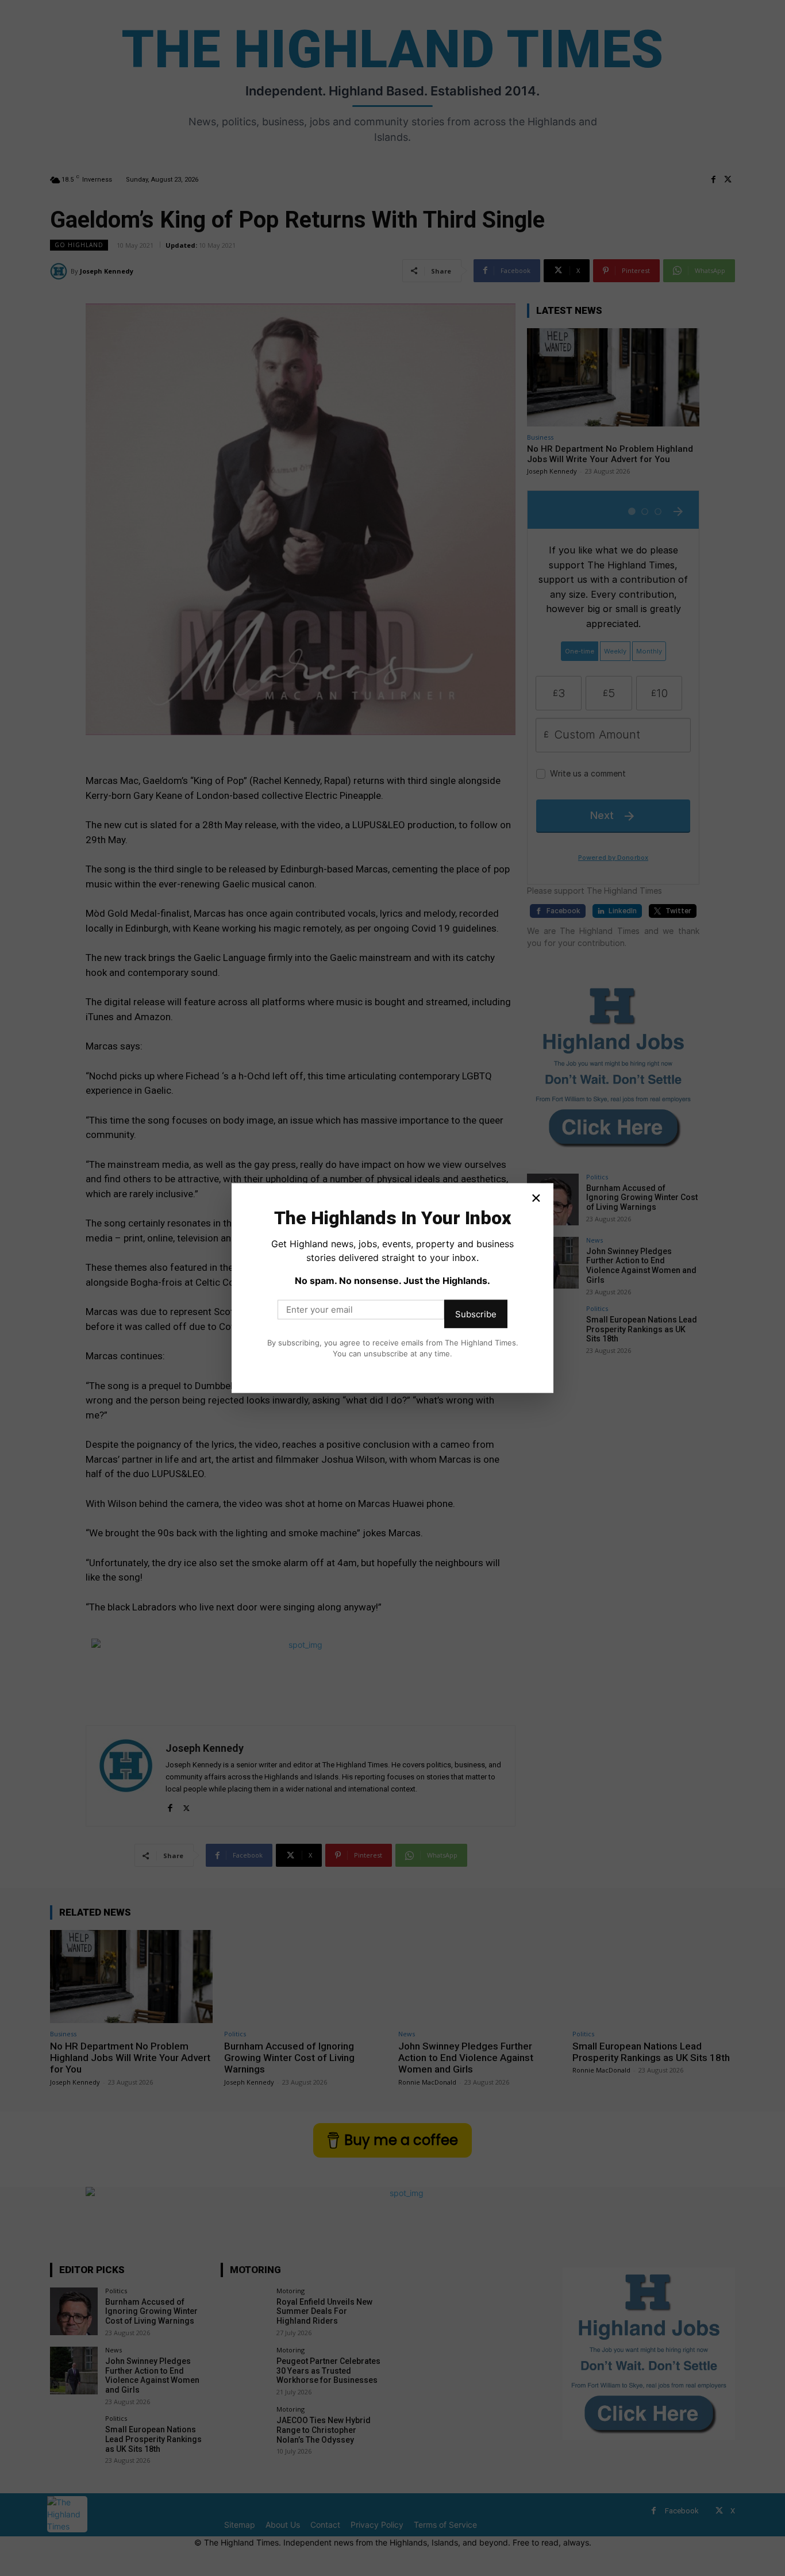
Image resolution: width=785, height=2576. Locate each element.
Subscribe (476, 1314)
